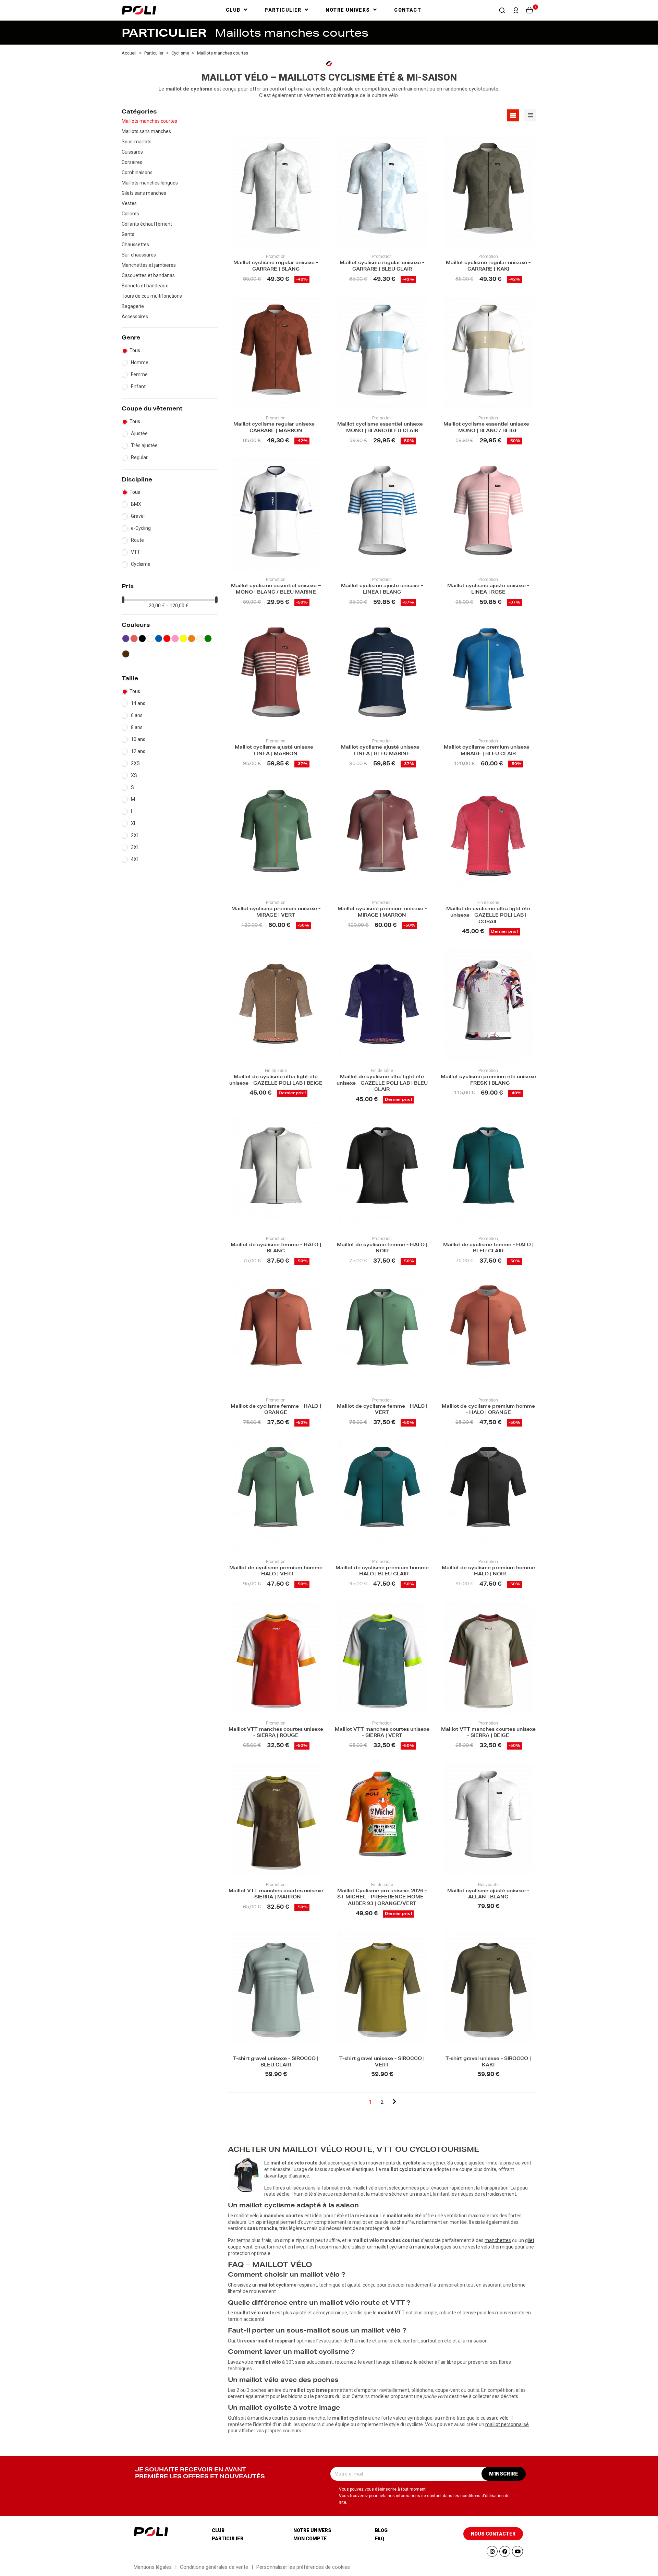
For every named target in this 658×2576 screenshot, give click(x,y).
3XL (135, 847)
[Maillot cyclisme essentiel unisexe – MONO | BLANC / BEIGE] (488, 352)
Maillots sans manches (146, 131)
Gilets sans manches (144, 193)
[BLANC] (150, 639)
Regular (139, 457)
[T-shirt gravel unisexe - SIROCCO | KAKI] (488, 1987)
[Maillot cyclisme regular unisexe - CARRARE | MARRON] (276, 352)
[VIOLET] (126, 639)
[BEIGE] (200, 639)
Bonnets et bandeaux (145, 286)
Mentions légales (153, 2567)
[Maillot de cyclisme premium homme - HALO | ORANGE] (488, 1334)
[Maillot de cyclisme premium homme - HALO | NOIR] (488, 1496)
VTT (136, 552)
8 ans (137, 727)
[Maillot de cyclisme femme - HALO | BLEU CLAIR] (488, 1173)
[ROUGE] (167, 639)
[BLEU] (159, 639)
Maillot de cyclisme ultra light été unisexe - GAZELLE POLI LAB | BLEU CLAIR (382, 1084)
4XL (135, 859)
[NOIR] (142, 639)
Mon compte (310, 2539)
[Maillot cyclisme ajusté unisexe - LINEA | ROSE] (488, 514)
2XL (135, 835)
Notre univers (312, 2530)
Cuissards (132, 152)
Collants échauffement (147, 224)
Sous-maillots (137, 142)
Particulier (228, 2539)
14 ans (138, 703)
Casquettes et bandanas (148, 275)
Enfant (138, 386)
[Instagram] (492, 2551)
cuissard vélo (495, 2418)
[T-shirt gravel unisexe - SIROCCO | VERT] (382, 1987)
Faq (380, 2539)
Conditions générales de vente (214, 2567)
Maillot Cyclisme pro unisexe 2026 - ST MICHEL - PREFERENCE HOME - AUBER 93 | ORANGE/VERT (382, 1898)
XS (134, 775)
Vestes (129, 203)
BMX (136, 504)
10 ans (138, 739)
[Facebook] (505, 2551)
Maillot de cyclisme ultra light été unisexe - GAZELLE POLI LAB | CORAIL (488, 916)
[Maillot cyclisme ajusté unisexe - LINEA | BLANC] (382, 514)
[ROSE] (175, 639)
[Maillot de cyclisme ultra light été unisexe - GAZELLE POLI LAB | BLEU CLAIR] (382, 1005)
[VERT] (208, 639)
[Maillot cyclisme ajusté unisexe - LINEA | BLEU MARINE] (382, 675)
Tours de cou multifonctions (152, 296)
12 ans (138, 751)
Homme (140, 362)
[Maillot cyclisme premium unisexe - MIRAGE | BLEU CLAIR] (488, 675)
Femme (139, 374)
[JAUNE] (183, 639)
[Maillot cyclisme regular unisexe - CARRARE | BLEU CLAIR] (382, 191)
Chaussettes (135, 245)
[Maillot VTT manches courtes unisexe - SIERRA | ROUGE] (276, 1657)
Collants (130, 214)
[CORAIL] (134, 639)
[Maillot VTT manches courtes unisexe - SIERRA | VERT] (382, 1657)
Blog (381, 2530)
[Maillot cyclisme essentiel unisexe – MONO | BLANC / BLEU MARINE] (276, 514)
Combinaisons (137, 172)
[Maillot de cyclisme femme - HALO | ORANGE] (276, 1334)
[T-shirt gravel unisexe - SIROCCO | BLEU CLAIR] (276, 1987)
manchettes (498, 2240)
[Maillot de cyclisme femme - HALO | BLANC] (276, 1173)
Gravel (138, 516)
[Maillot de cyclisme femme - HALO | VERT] (382, 1334)
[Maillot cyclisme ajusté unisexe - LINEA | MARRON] (276, 675)
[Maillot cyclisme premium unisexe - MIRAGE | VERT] (276, 837)
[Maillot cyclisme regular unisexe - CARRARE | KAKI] (488, 191)
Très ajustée (144, 445)
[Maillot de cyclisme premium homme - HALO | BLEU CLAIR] (382, 1496)
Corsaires (132, 162)
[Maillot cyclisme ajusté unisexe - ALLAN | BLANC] (488, 1819)
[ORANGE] (192, 639)
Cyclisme (141, 564)
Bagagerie (133, 306)
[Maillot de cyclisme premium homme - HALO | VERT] (276, 1496)
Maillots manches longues (150, 183)
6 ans (137, 715)
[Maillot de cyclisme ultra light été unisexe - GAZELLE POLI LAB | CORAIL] (488, 837)
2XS (135, 763)
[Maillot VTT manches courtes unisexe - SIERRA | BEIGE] (488, 1657)
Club (218, 2530)
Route (137, 540)
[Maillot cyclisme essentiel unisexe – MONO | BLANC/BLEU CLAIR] (382, 352)
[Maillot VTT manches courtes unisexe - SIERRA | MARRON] (276, 1819)
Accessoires (135, 317)
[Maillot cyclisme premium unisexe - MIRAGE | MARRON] (382, 837)
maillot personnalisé (507, 2424)
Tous (135, 350)
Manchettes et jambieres (149, 265)
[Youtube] (517, 2551)
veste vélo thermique (491, 2247)
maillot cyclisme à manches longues (412, 2247)
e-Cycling (141, 528)
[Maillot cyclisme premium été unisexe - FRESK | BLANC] (488, 1005)
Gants (128, 234)
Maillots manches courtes (149, 121)
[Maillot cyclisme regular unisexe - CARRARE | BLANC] (276, 191)
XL (134, 823)
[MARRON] (126, 654)
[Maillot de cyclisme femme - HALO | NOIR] (382, 1173)
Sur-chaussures (139, 255)
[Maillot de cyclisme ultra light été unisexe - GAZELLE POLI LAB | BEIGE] (276, 1005)
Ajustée (139, 433)
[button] (502, 10)
